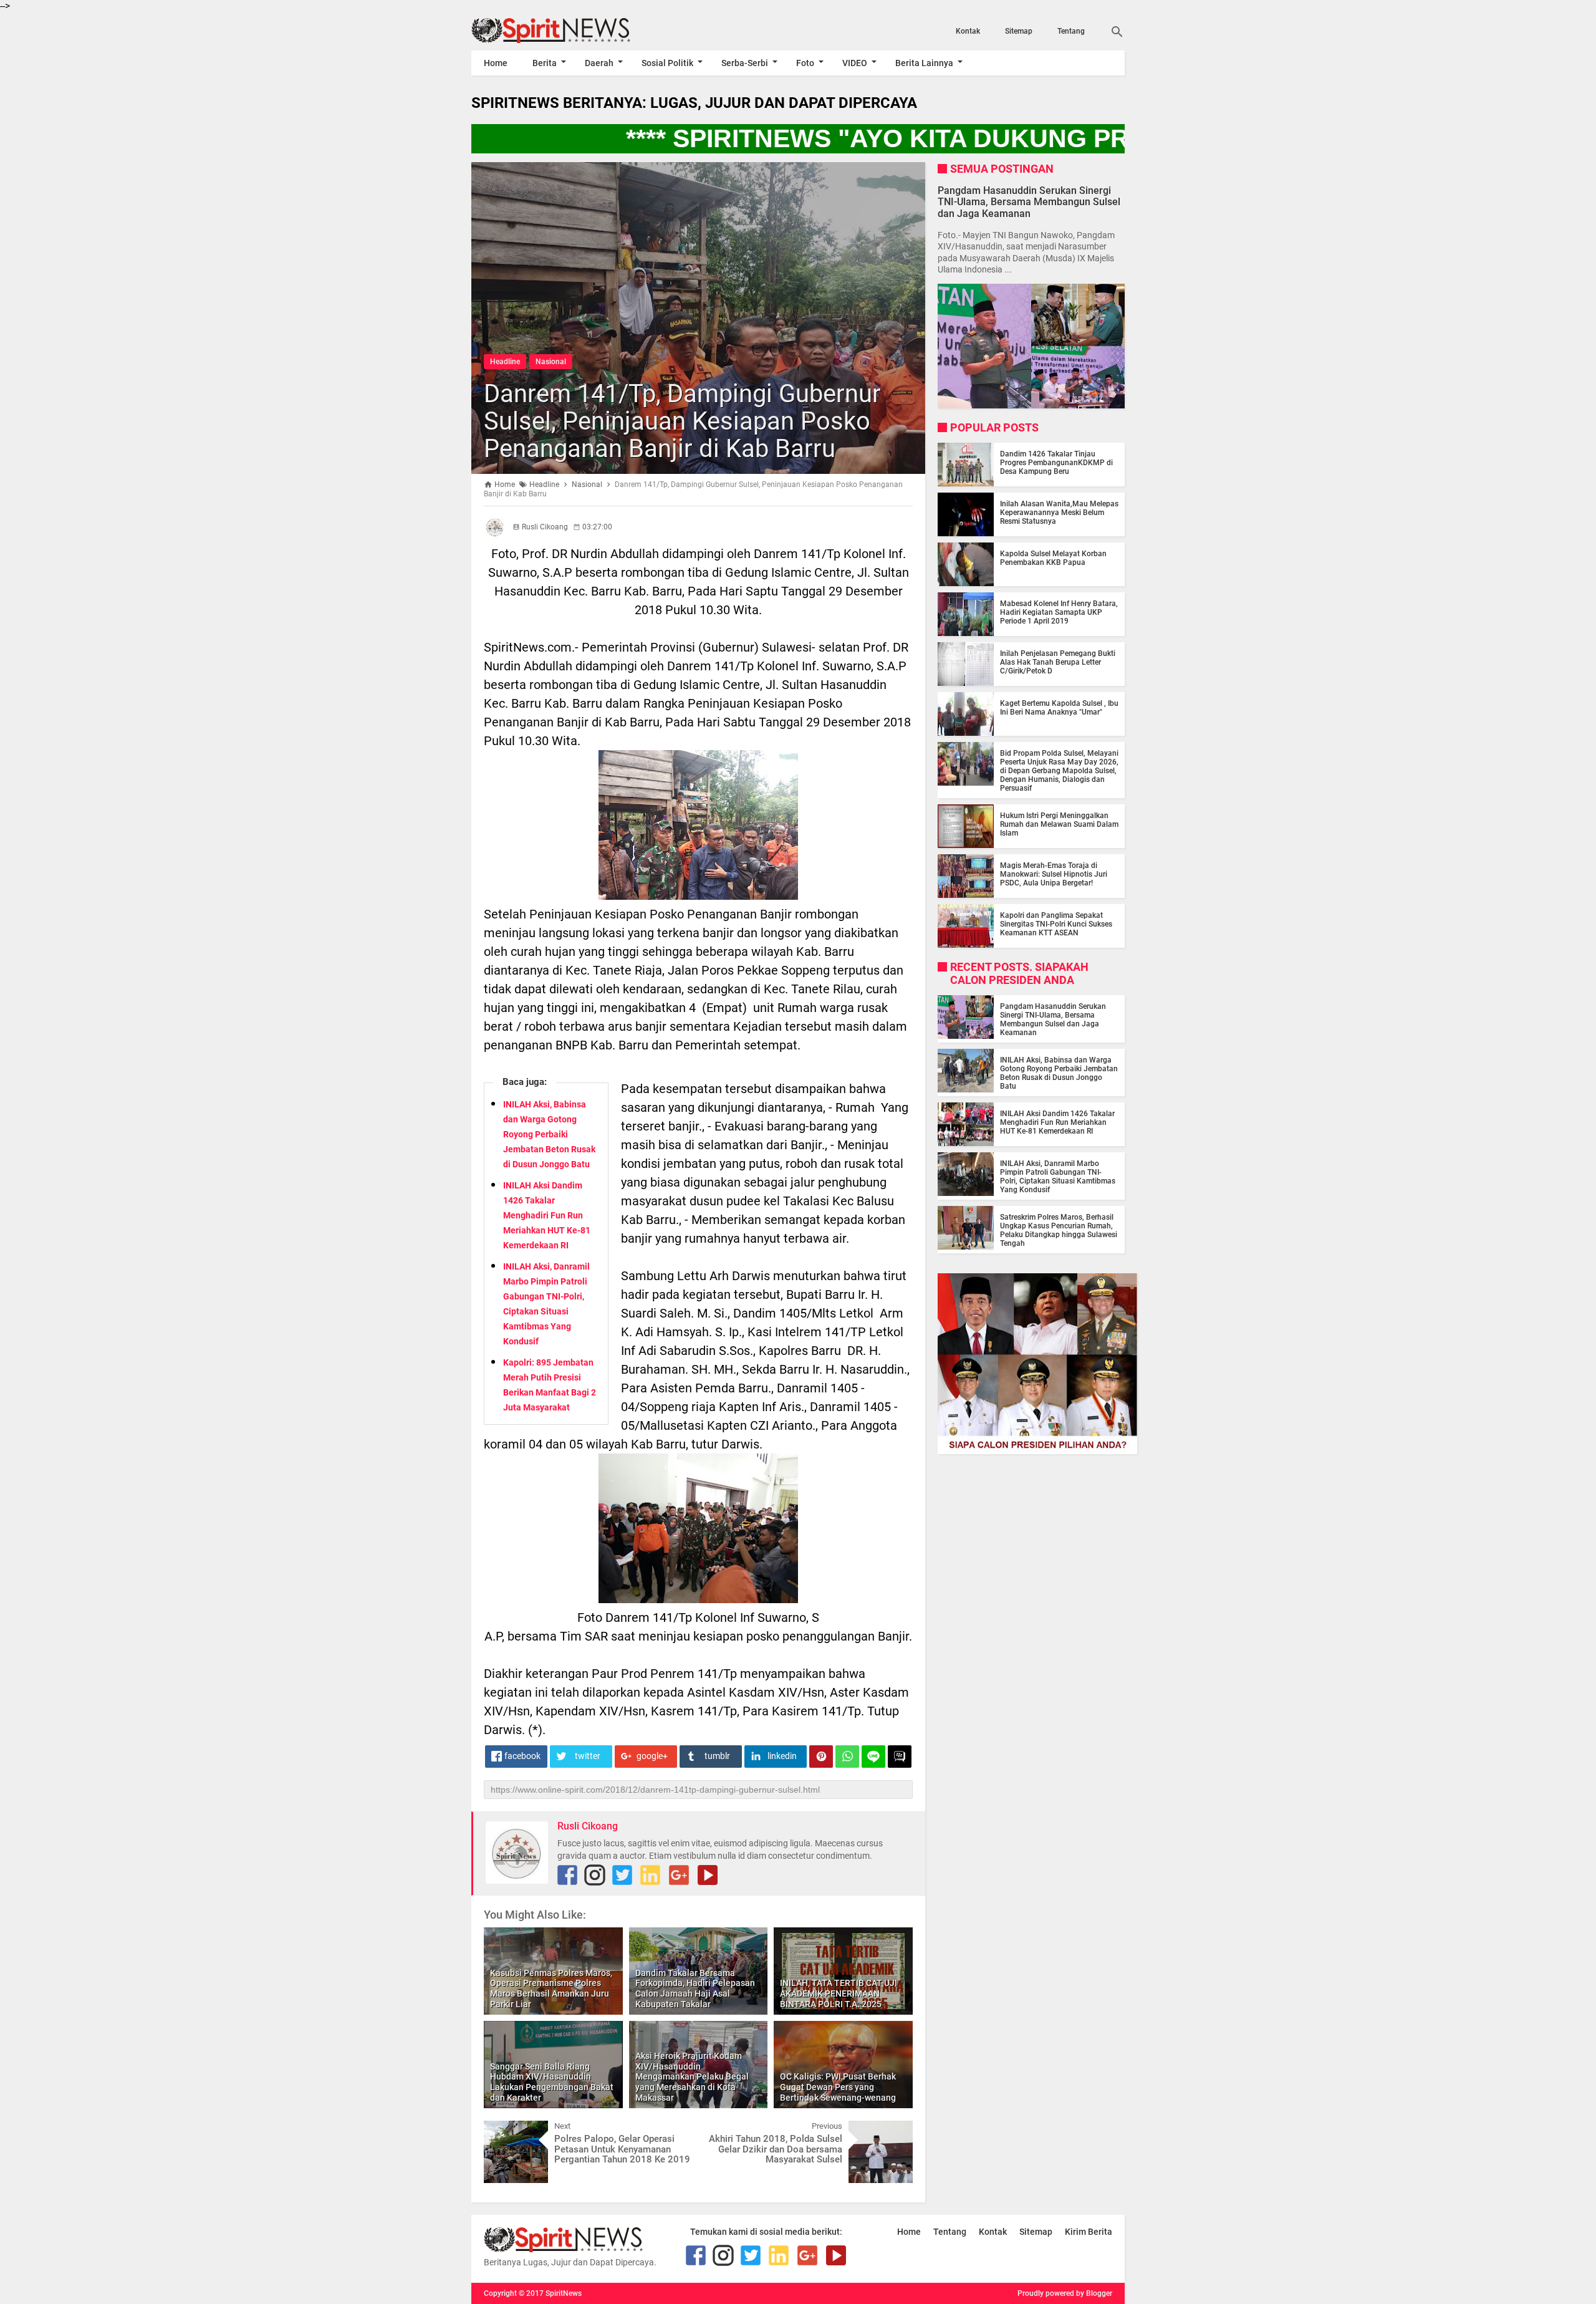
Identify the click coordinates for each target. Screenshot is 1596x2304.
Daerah (599, 63)
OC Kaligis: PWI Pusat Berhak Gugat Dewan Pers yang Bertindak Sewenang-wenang (838, 2087)
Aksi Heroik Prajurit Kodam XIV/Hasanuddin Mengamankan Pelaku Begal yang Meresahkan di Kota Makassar (692, 2077)
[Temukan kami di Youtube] (708, 1875)
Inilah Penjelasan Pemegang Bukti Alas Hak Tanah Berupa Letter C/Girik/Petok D (1058, 662)
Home (496, 63)
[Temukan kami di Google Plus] (679, 1875)
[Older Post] (894, 2130)
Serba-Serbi (745, 63)
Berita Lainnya (924, 63)
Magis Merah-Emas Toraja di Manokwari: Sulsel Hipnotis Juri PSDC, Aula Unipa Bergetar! (1054, 874)
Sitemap (1019, 31)
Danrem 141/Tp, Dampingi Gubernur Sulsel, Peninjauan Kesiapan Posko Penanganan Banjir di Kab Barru (682, 421)
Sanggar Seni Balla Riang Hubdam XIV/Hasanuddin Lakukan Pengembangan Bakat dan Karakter (552, 2082)
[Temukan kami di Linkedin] (650, 1875)
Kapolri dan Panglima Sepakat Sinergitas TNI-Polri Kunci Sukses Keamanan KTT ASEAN (1056, 924)
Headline (505, 362)
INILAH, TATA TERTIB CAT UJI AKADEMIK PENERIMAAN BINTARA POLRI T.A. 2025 (839, 1993)
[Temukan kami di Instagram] (595, 1875)
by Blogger (1094, 2293)
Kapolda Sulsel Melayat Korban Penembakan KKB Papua (1053, 558)
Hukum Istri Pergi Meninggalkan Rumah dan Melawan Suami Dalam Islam (1059, 824)
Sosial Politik (667, 63)
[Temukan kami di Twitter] (622, 1875)
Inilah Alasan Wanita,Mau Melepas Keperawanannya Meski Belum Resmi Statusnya (1059, 513)
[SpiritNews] (569, 31)
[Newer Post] (502, 2130)
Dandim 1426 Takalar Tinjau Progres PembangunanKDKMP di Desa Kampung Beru (1056, 463)
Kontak (968, 31)
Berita (545, 63)
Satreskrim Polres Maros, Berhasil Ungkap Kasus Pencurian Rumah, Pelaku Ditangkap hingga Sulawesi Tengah (1059, 1230)
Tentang (1071, 31)
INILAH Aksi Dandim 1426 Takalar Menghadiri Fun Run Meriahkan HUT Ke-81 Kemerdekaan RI (547, 1215)
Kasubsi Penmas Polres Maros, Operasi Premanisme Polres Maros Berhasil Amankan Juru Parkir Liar (551, 1988)
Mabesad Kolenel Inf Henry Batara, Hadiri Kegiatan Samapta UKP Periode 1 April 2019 (1059, 612)
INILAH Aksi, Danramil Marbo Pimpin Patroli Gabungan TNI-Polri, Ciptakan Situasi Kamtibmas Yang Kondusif (1058, 1177)
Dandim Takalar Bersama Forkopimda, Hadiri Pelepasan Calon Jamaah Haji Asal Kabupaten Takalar (695, 1988)
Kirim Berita (1089, 2232)
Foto (805, 63)
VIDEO (855, 63)
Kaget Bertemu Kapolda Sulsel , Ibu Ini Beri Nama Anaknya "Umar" (1059, 708)
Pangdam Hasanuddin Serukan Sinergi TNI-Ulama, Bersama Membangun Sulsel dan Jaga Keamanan (1029, 202)
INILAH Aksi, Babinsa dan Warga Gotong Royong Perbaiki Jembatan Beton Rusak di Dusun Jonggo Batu (549, 1134)
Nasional (551, 362)
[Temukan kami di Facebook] (567, 1875)
